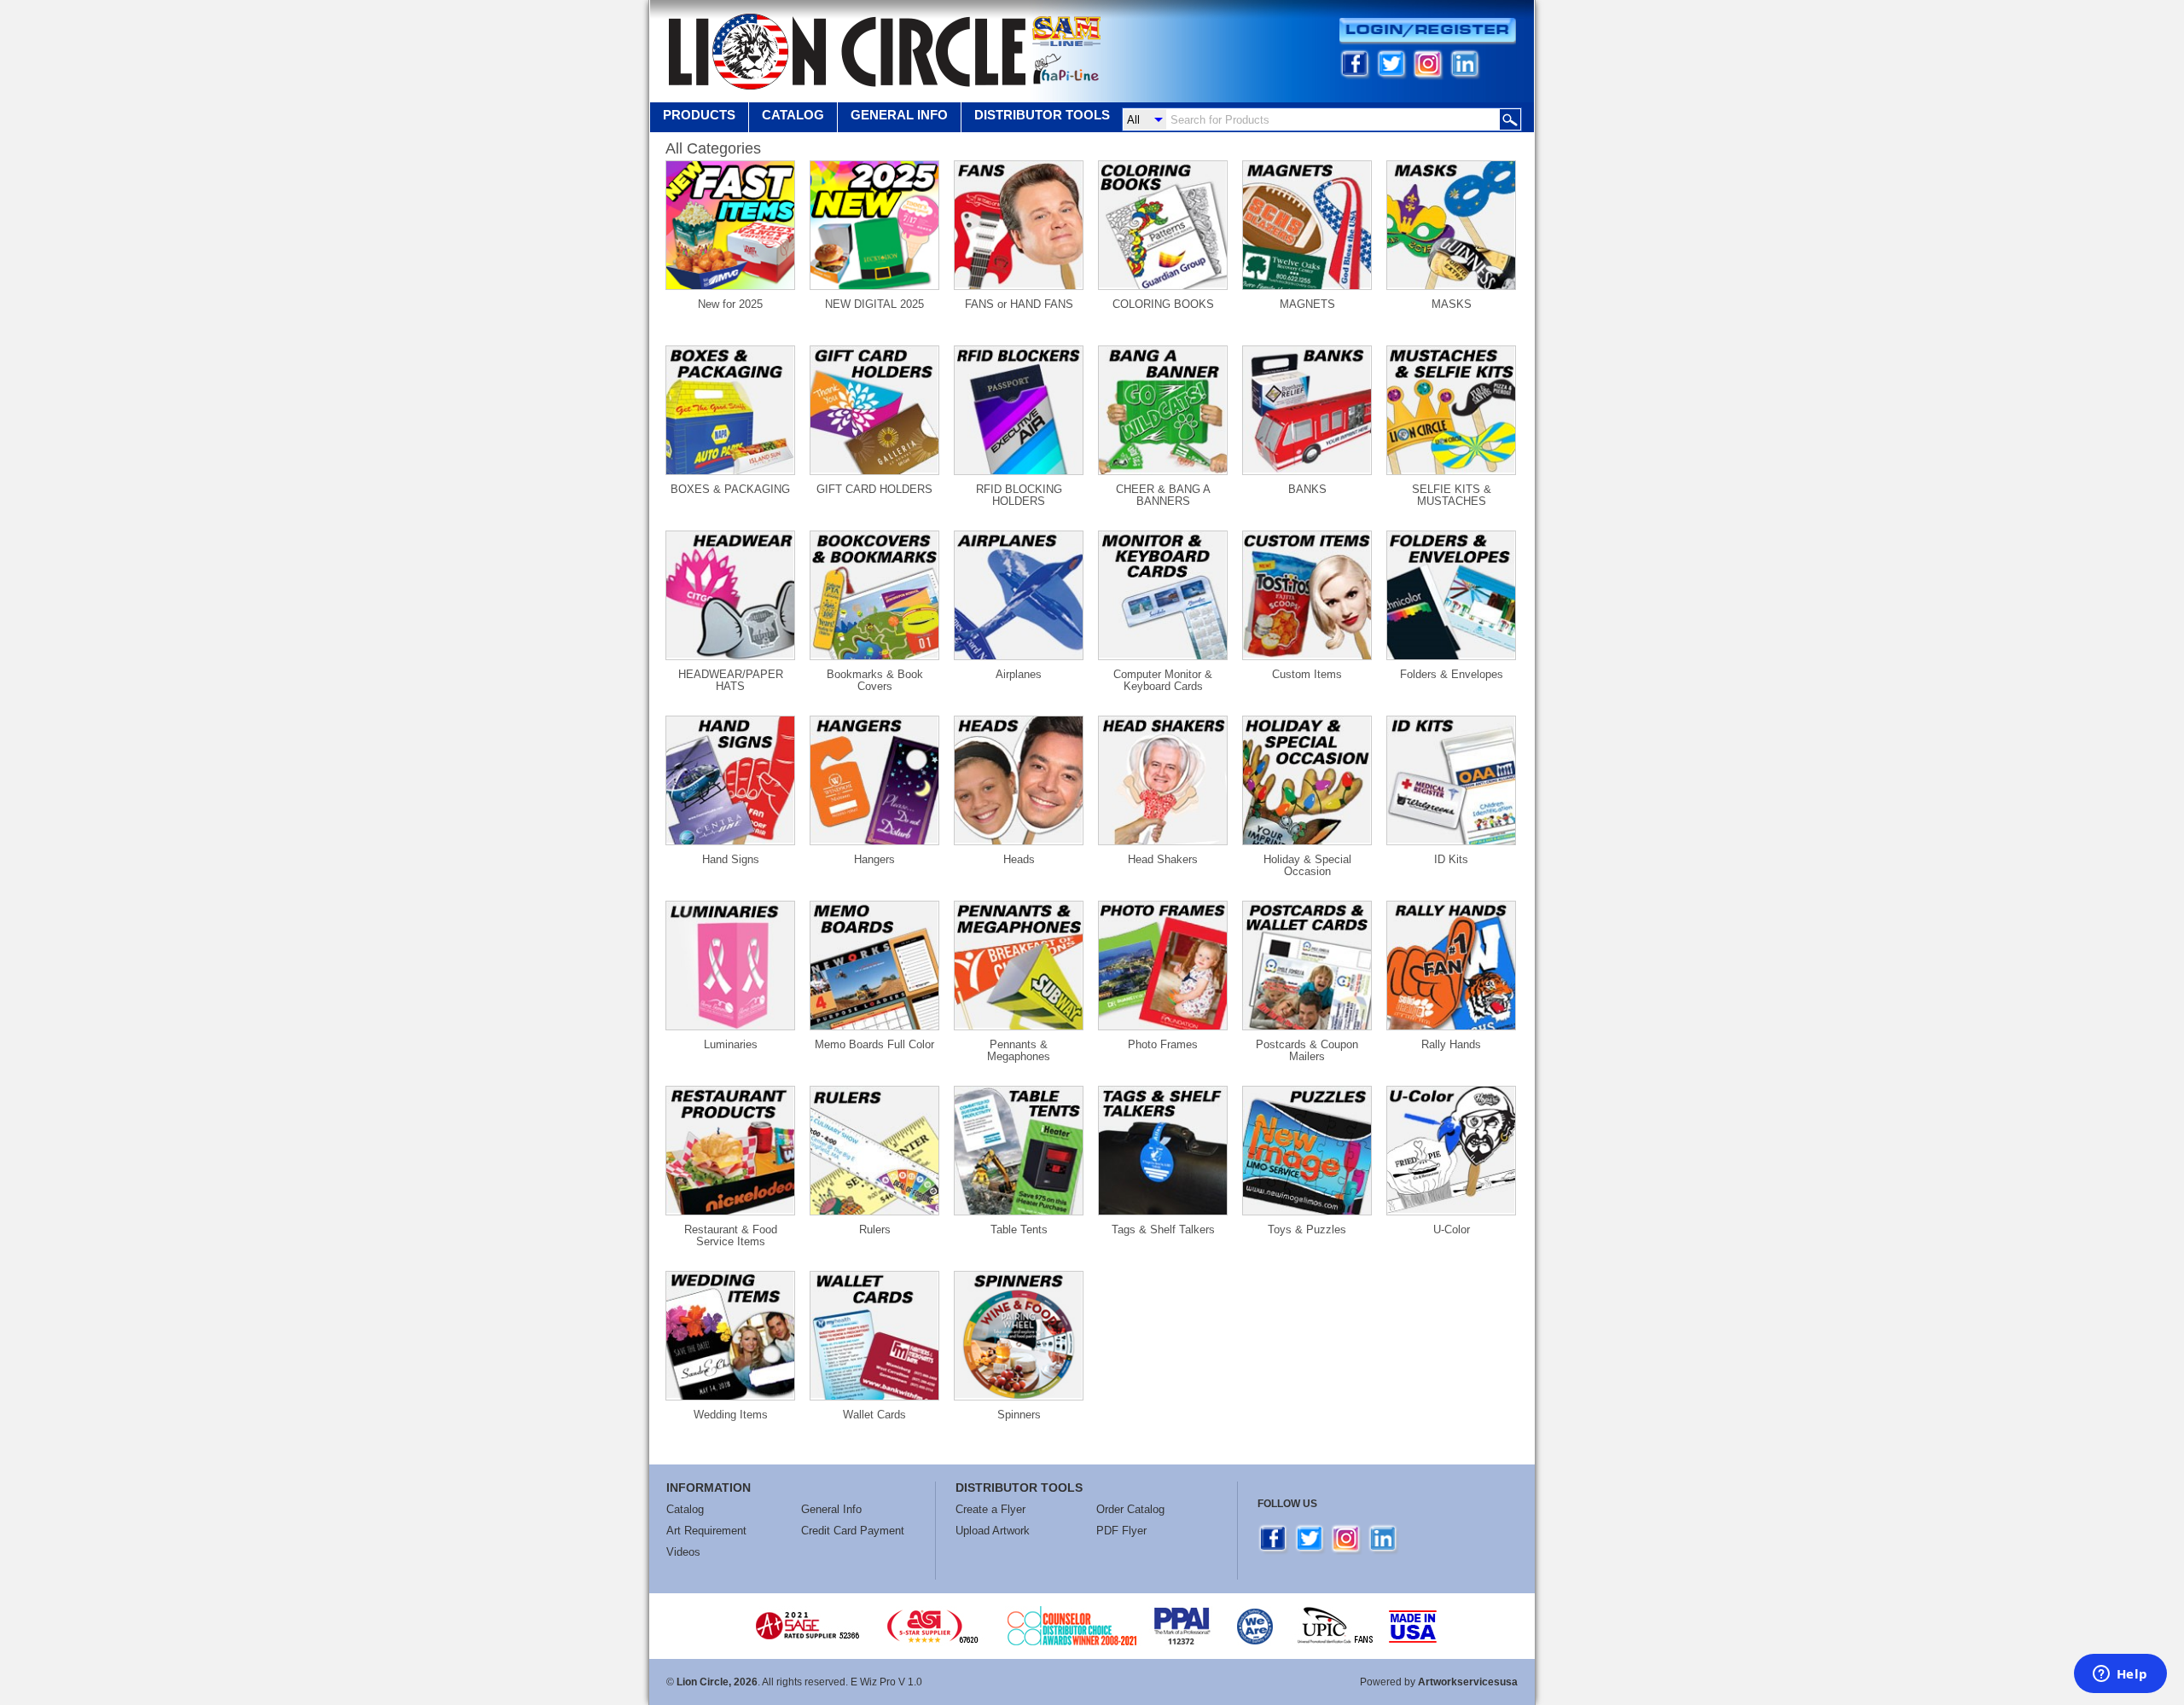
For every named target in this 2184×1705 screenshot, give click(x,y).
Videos (683, 1552)
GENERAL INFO (899, 115)
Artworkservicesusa (1468, 1682)
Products (699, 115)
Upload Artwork (993, 1531)
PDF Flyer (1121, 1531)
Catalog (793, 115)
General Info (831, 1509)
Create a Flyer (990, 1509)
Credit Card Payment (853, 1531)
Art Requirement (706, 1531)
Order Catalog (1130, 1509)
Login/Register (1428, 31)
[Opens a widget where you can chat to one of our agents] (2120, 1675)
